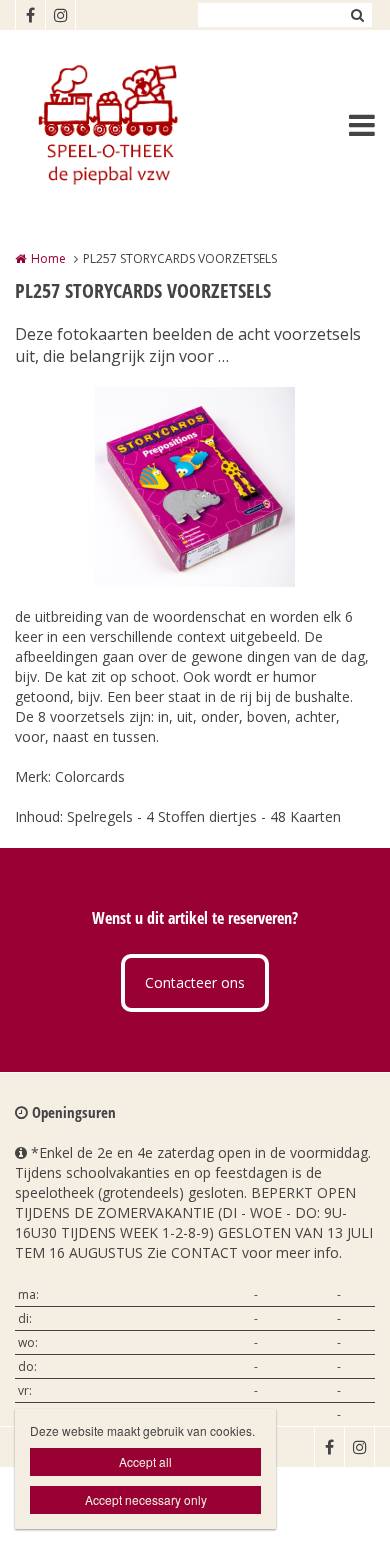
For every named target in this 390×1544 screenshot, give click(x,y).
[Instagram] (60, 15)
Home (48, 258)
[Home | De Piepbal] (136, 125)
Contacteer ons (195, 982)
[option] (195, 487)
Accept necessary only (146, 1499)
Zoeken (357, 15)
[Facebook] (30, 15)
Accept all (145, 1461)
